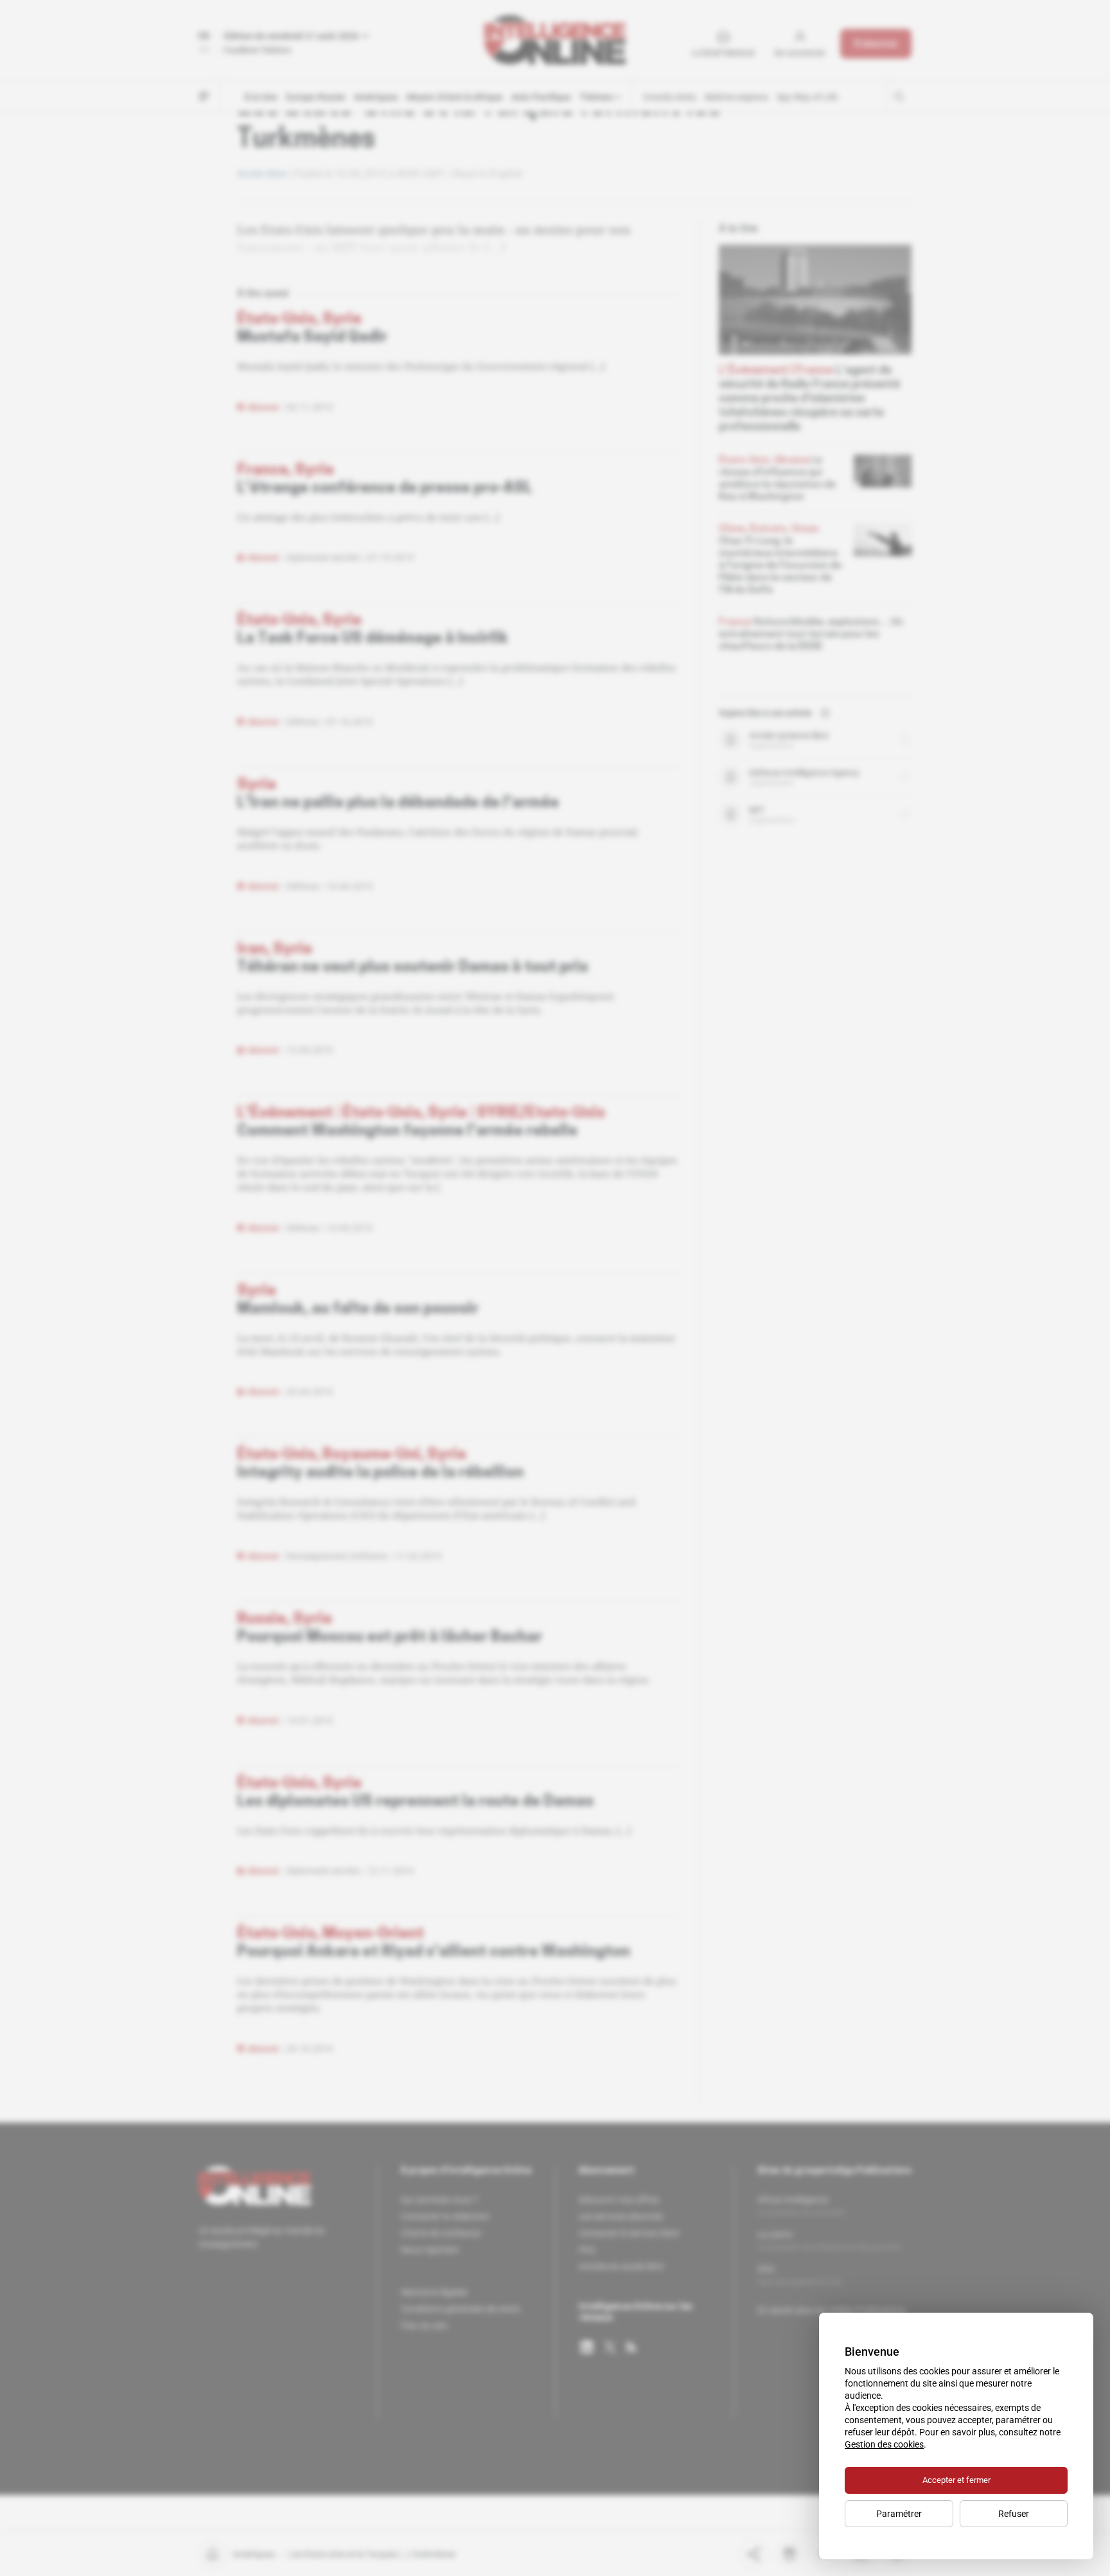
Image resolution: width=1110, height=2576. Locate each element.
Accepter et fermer (956, 2480)
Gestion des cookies (884, 2444)
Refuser (1014, 2514)
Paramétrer (899, 2514)
